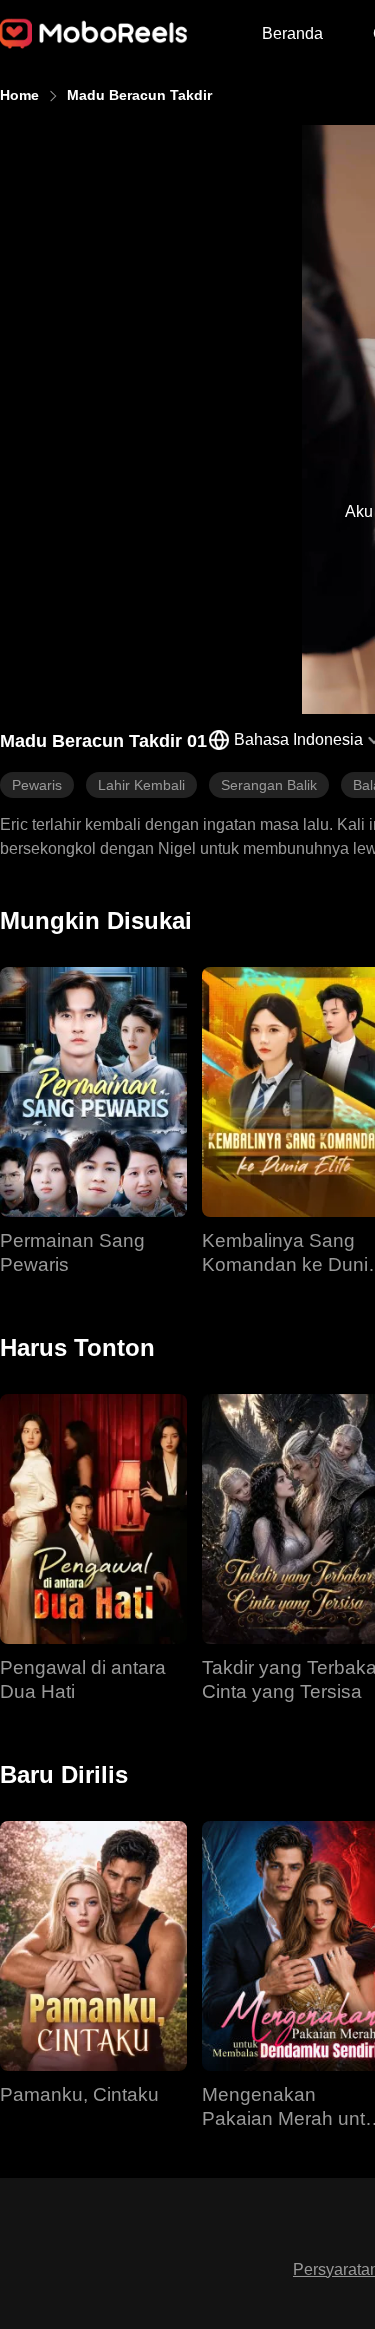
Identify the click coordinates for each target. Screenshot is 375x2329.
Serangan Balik (269, 785)
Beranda (292, 33)
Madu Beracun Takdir (139, 95)
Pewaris (37, 785)
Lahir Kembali (141, 785)
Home (19, 95)
